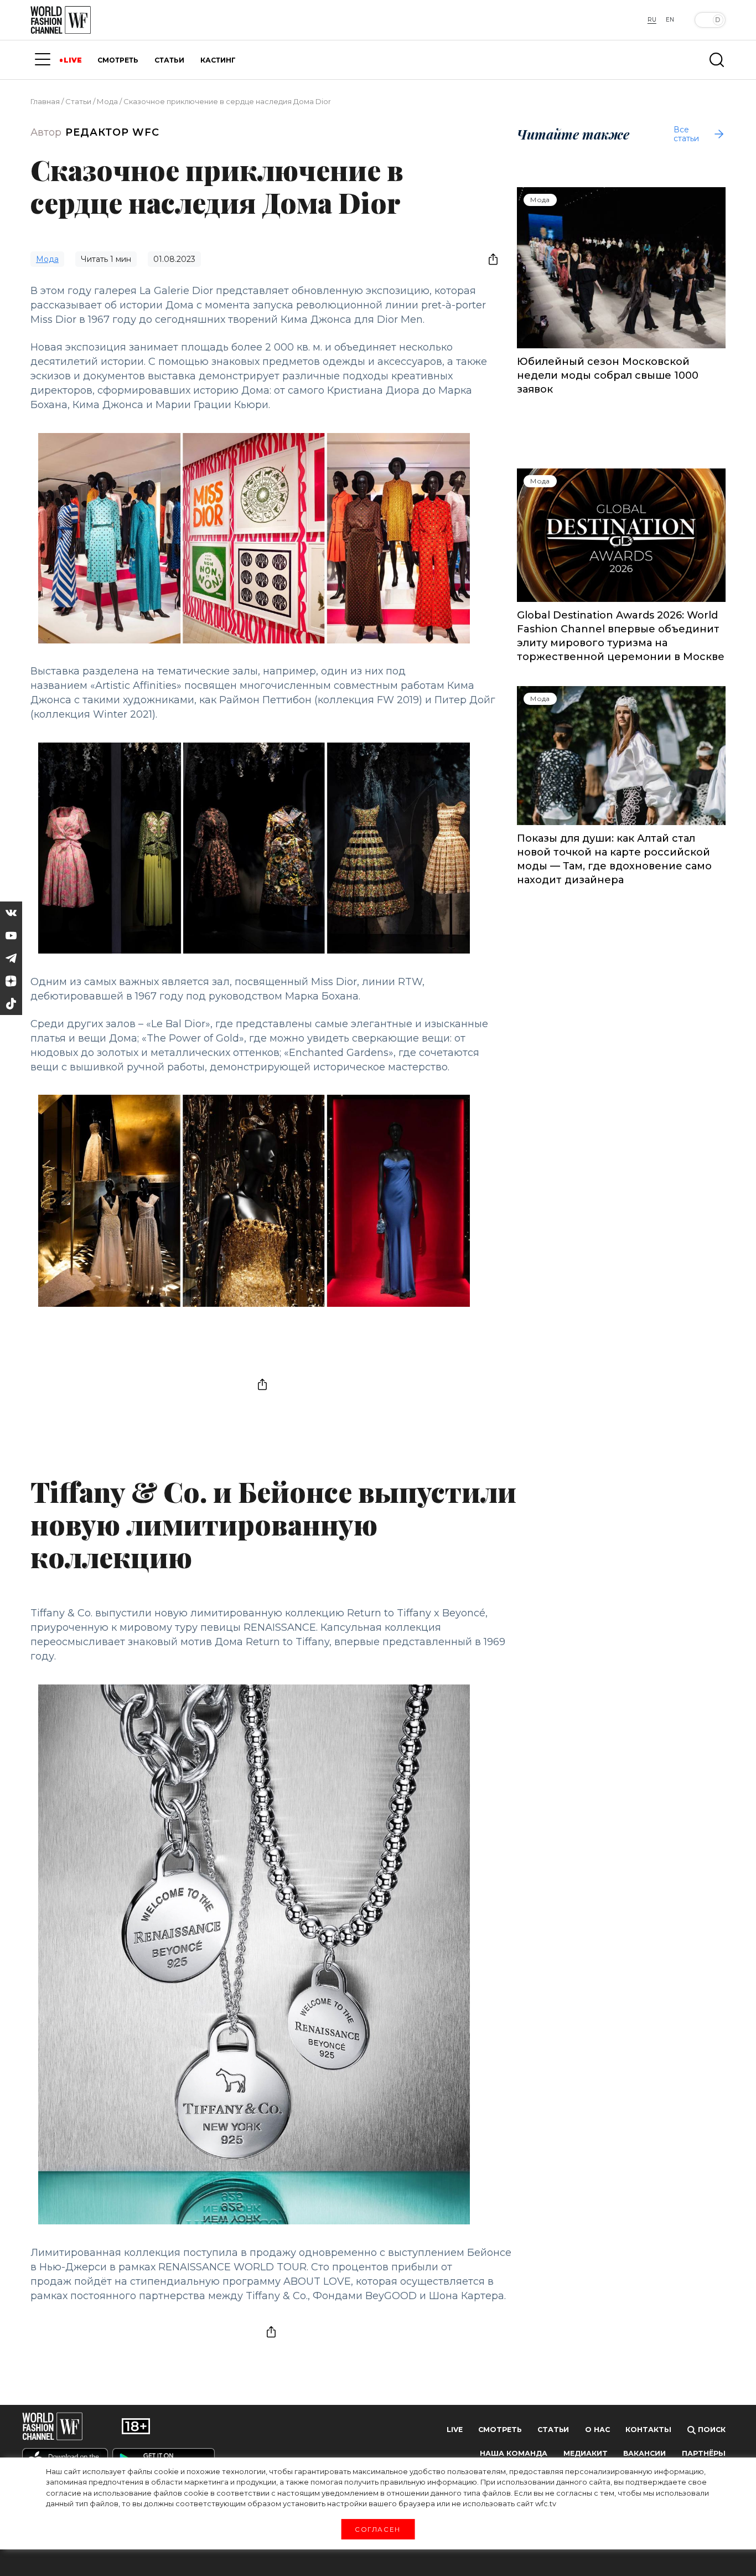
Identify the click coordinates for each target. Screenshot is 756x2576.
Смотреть (500, 2430)
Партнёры (704, 2453)
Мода (107, 101)
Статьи (78, 101)
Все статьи (686, 134)
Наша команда (514, 2453)
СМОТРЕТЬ (118, 60)
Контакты (648, 2430)
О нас (597, 2430)
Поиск (711, 2430)
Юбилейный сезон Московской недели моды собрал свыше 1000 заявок (608, 375)
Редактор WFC (112, 132)
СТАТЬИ (169, 60)
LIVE (73, 60)
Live (455, 2430)
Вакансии (644, 2453)
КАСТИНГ (218, 60)
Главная (45, 101)
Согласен (378, 2529)
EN (670, 20)
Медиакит (586, 2453)
